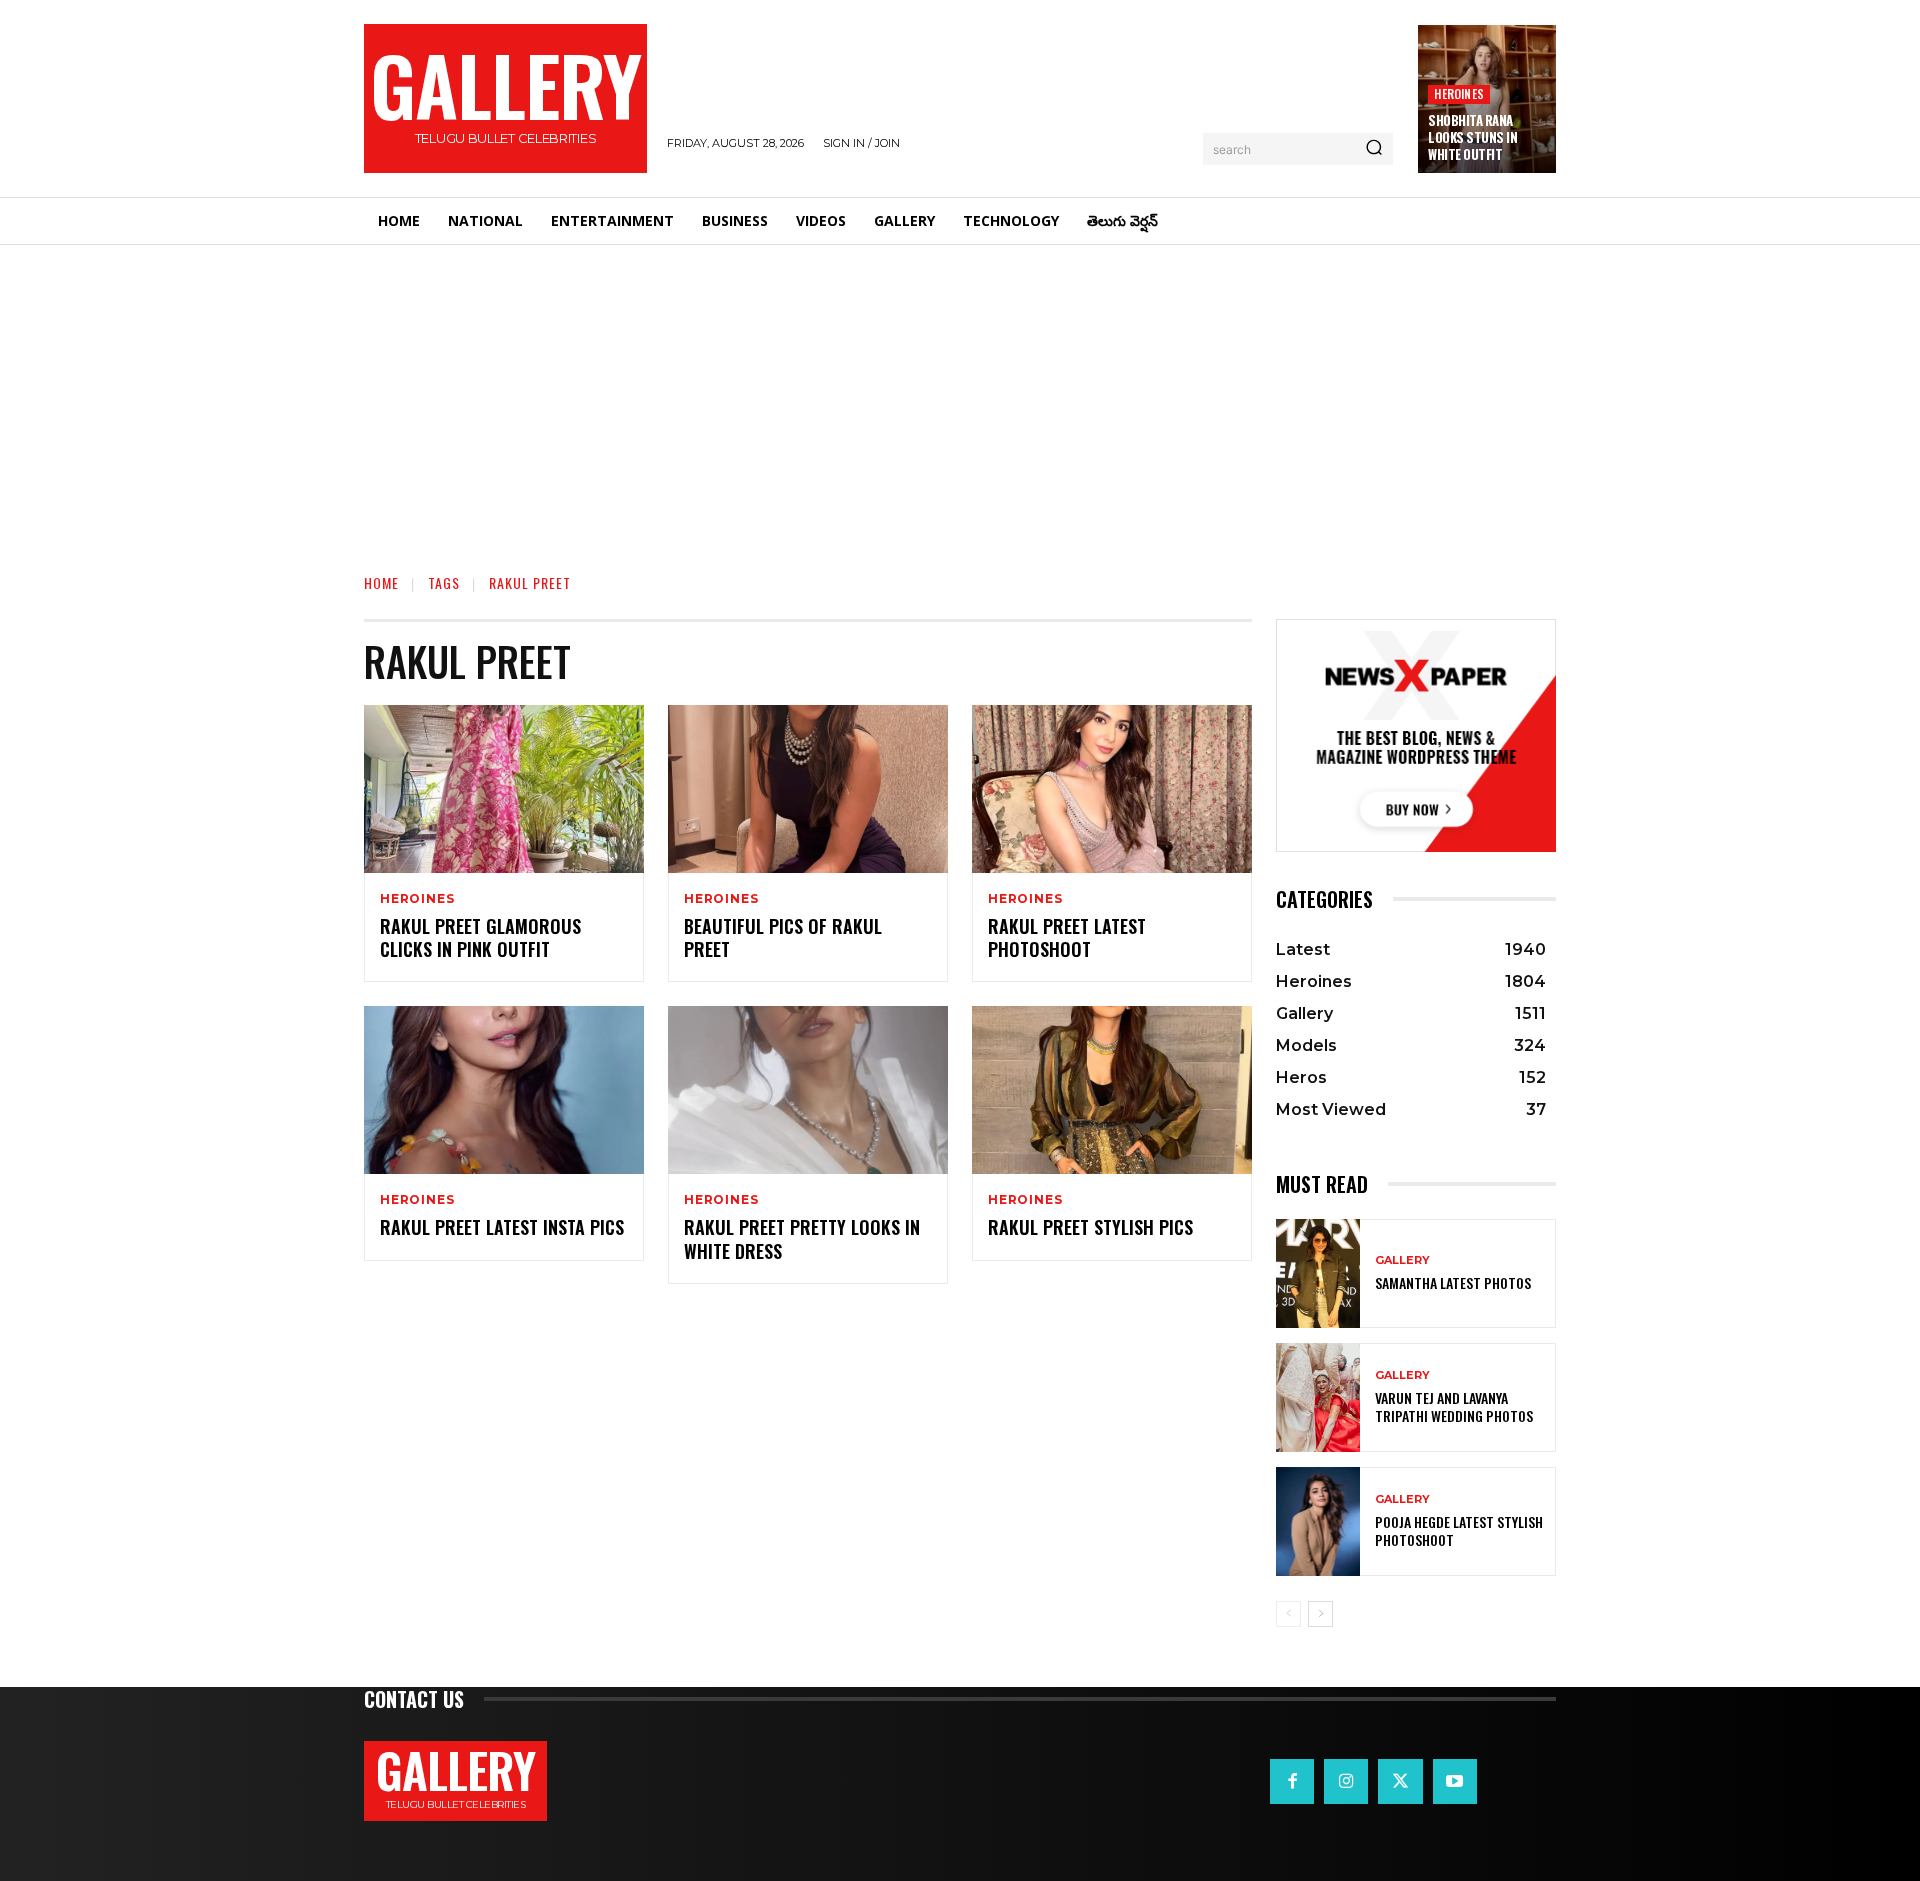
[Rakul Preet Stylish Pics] (1112, 1090)
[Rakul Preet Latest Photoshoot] (1112, 789)
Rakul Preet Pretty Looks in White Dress (802, 1238)
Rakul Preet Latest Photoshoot (1067, 937)
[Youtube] (1455, 1781)
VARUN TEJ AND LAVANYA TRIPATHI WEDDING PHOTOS (1454, 1406)
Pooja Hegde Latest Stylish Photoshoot (1459, 1530)
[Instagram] (1346, 1781)
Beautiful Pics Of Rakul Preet (783, 937)
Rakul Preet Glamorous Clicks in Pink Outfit (480, 937)
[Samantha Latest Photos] (1318, 1273)
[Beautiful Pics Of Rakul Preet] (808, 789)
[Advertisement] (960, 395)
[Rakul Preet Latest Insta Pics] (504, 1090)
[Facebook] (1292, 1781)
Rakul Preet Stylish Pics (1090, 1227)
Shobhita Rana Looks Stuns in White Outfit (1472, 137)
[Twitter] (1400, 1781)
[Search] (1374, 149)
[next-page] (1320, 1614)
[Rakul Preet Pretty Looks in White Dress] (808, 1090)
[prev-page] (1288, 1614)
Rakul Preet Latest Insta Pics (502, 1227)
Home (381, 582)
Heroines (1459, 93)
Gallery (1402, 1260)
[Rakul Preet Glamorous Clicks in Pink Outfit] (504, 789)
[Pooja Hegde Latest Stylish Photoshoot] (1318, 1521)
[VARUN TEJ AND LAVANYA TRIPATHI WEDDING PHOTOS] (1318, 1397)
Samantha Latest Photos (1453, 1282)
